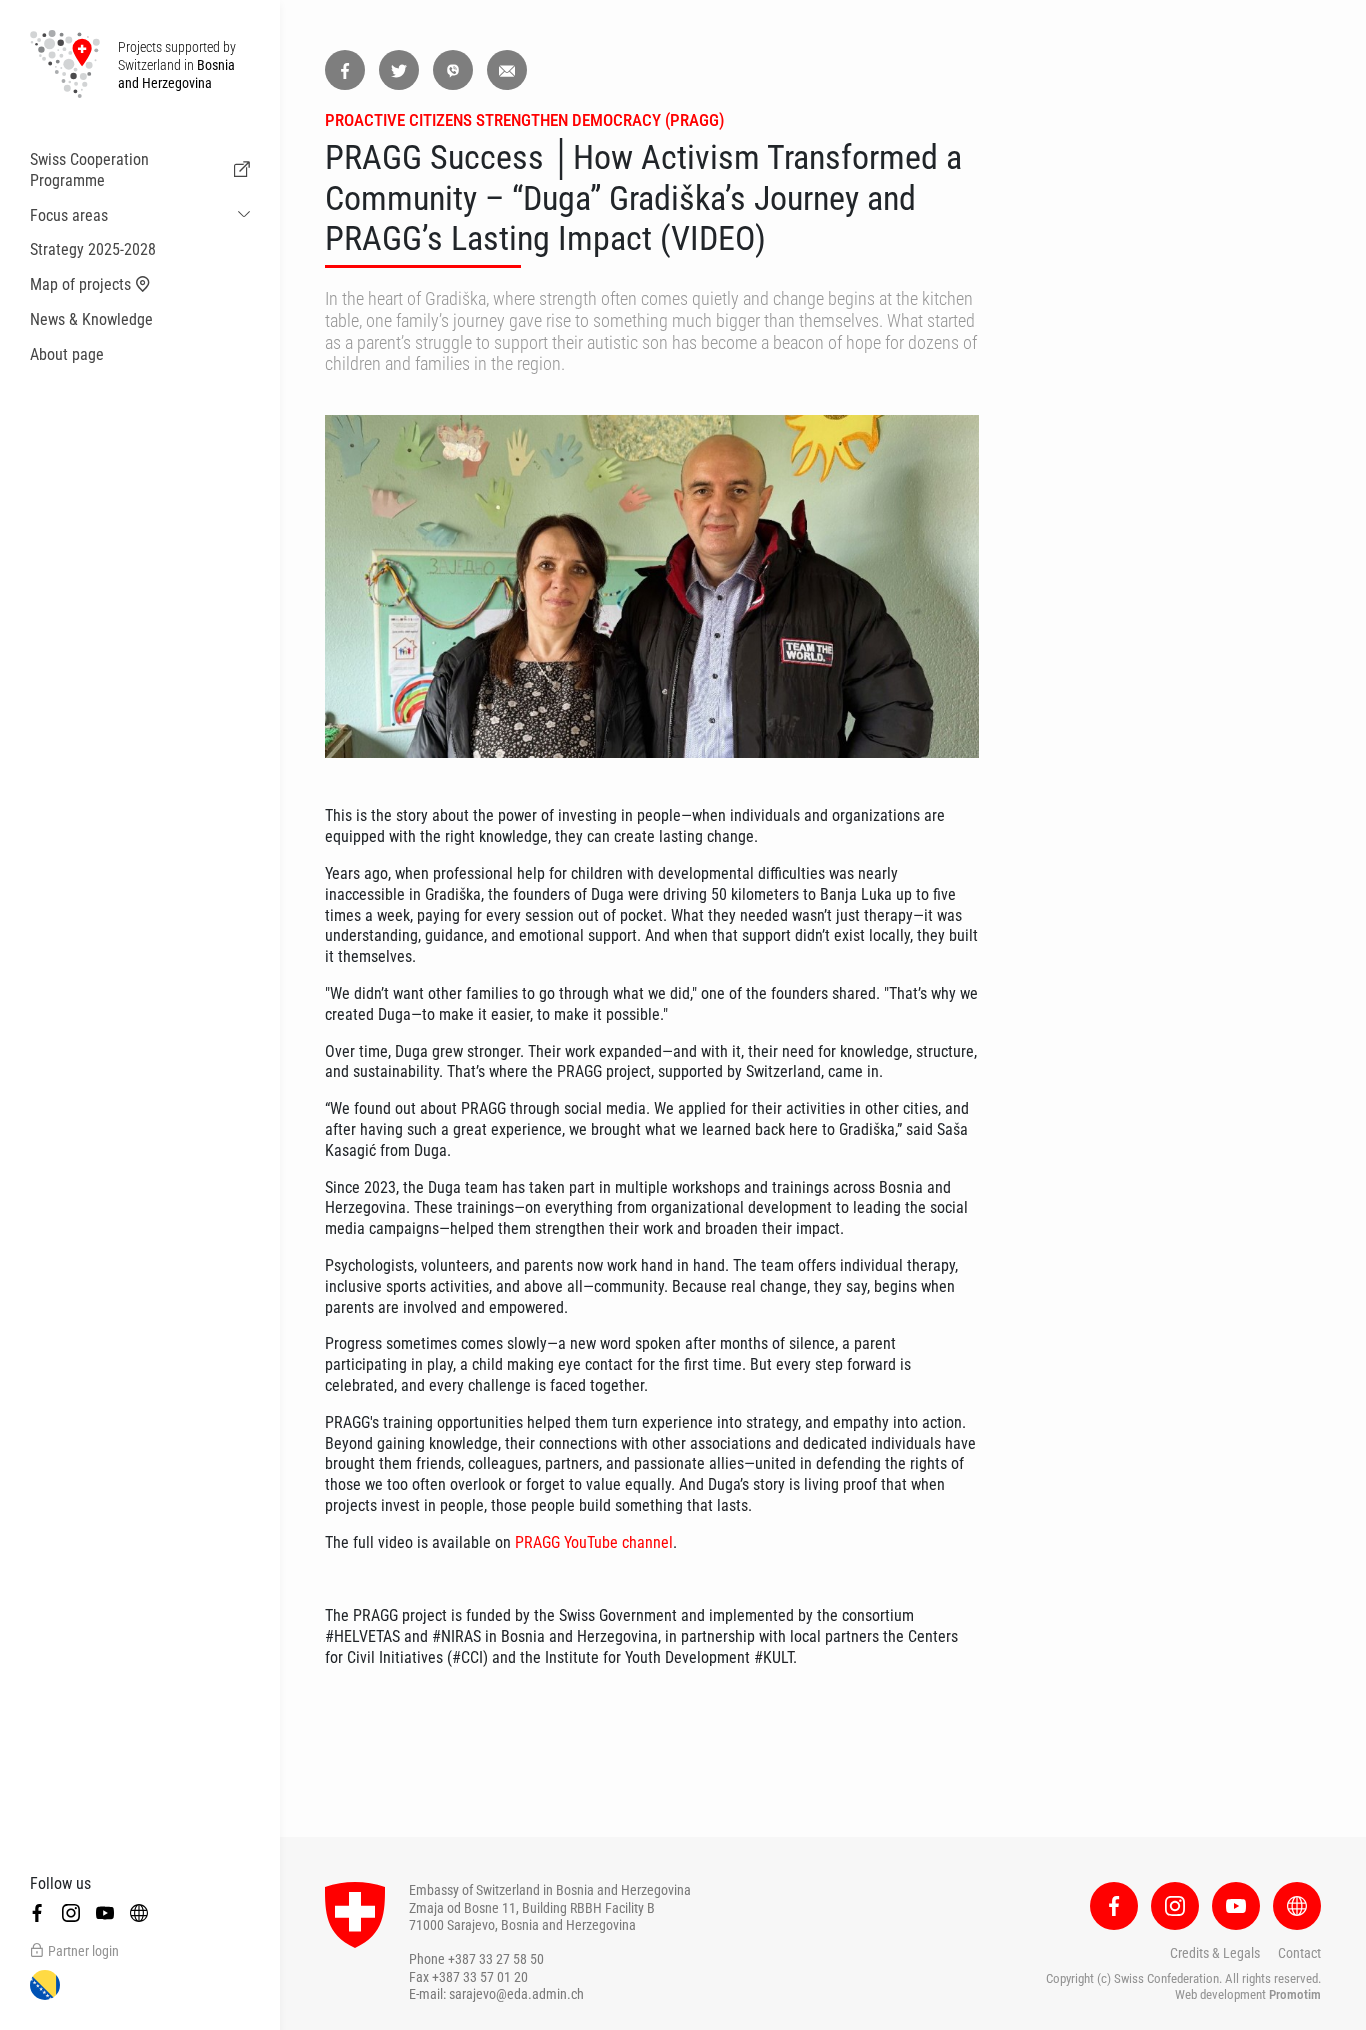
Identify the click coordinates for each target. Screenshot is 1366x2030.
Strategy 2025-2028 (93, 249)
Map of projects (80, 284)
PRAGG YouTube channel (594, 1542)
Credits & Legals (1215, 1953)
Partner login (83, 1951)
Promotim (1295, 1994)
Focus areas (69, 215)
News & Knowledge (91, 319)
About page (67, 354)
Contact (1299, 1953)
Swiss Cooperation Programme (89, 170)
